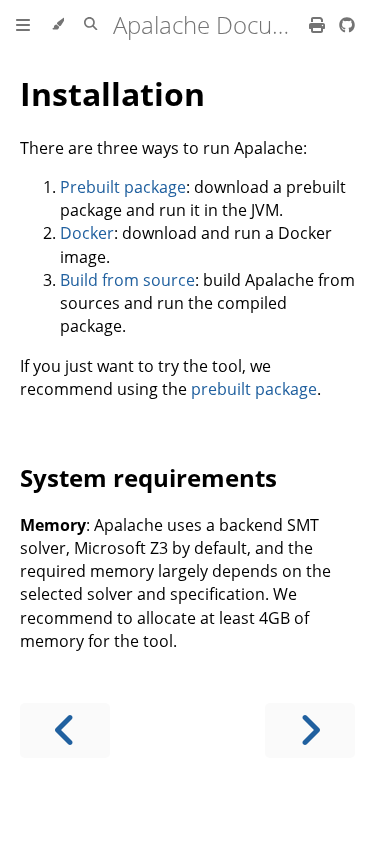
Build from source (127, 280)
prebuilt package (254, 389)
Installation (112, 93)
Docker (87, 233)
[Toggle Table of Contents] (23, 25)
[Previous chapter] (65, 730)
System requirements (148, 477)
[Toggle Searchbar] (90, 25)
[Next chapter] (310, 730)
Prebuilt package (123, 187)
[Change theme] (57, 25)
